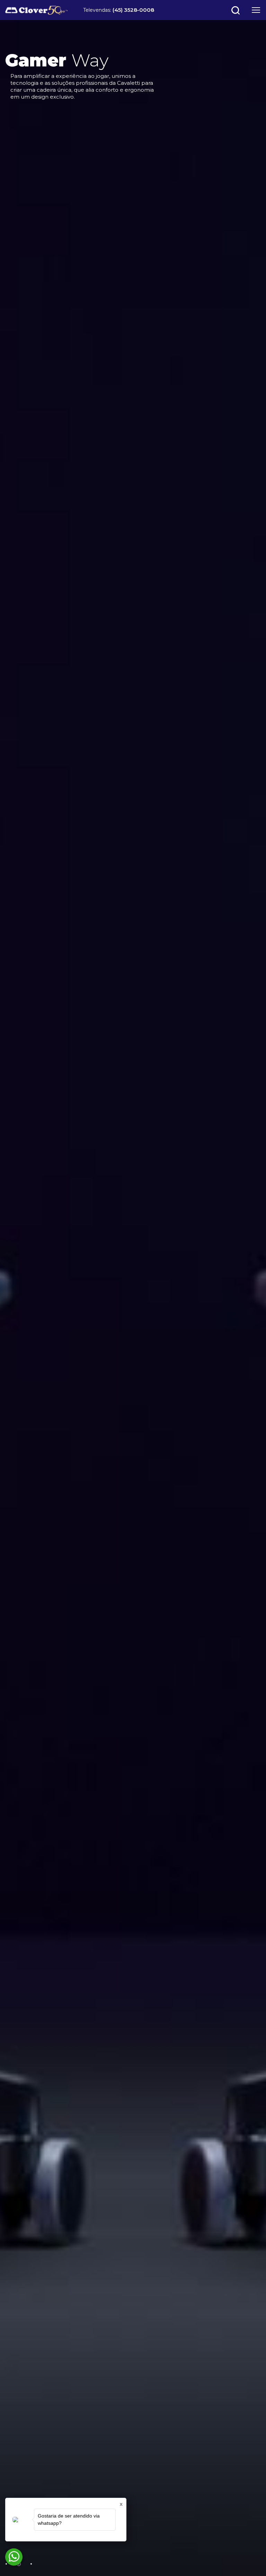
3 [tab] (31, 2564)
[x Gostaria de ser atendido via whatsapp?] (14, 2557)
